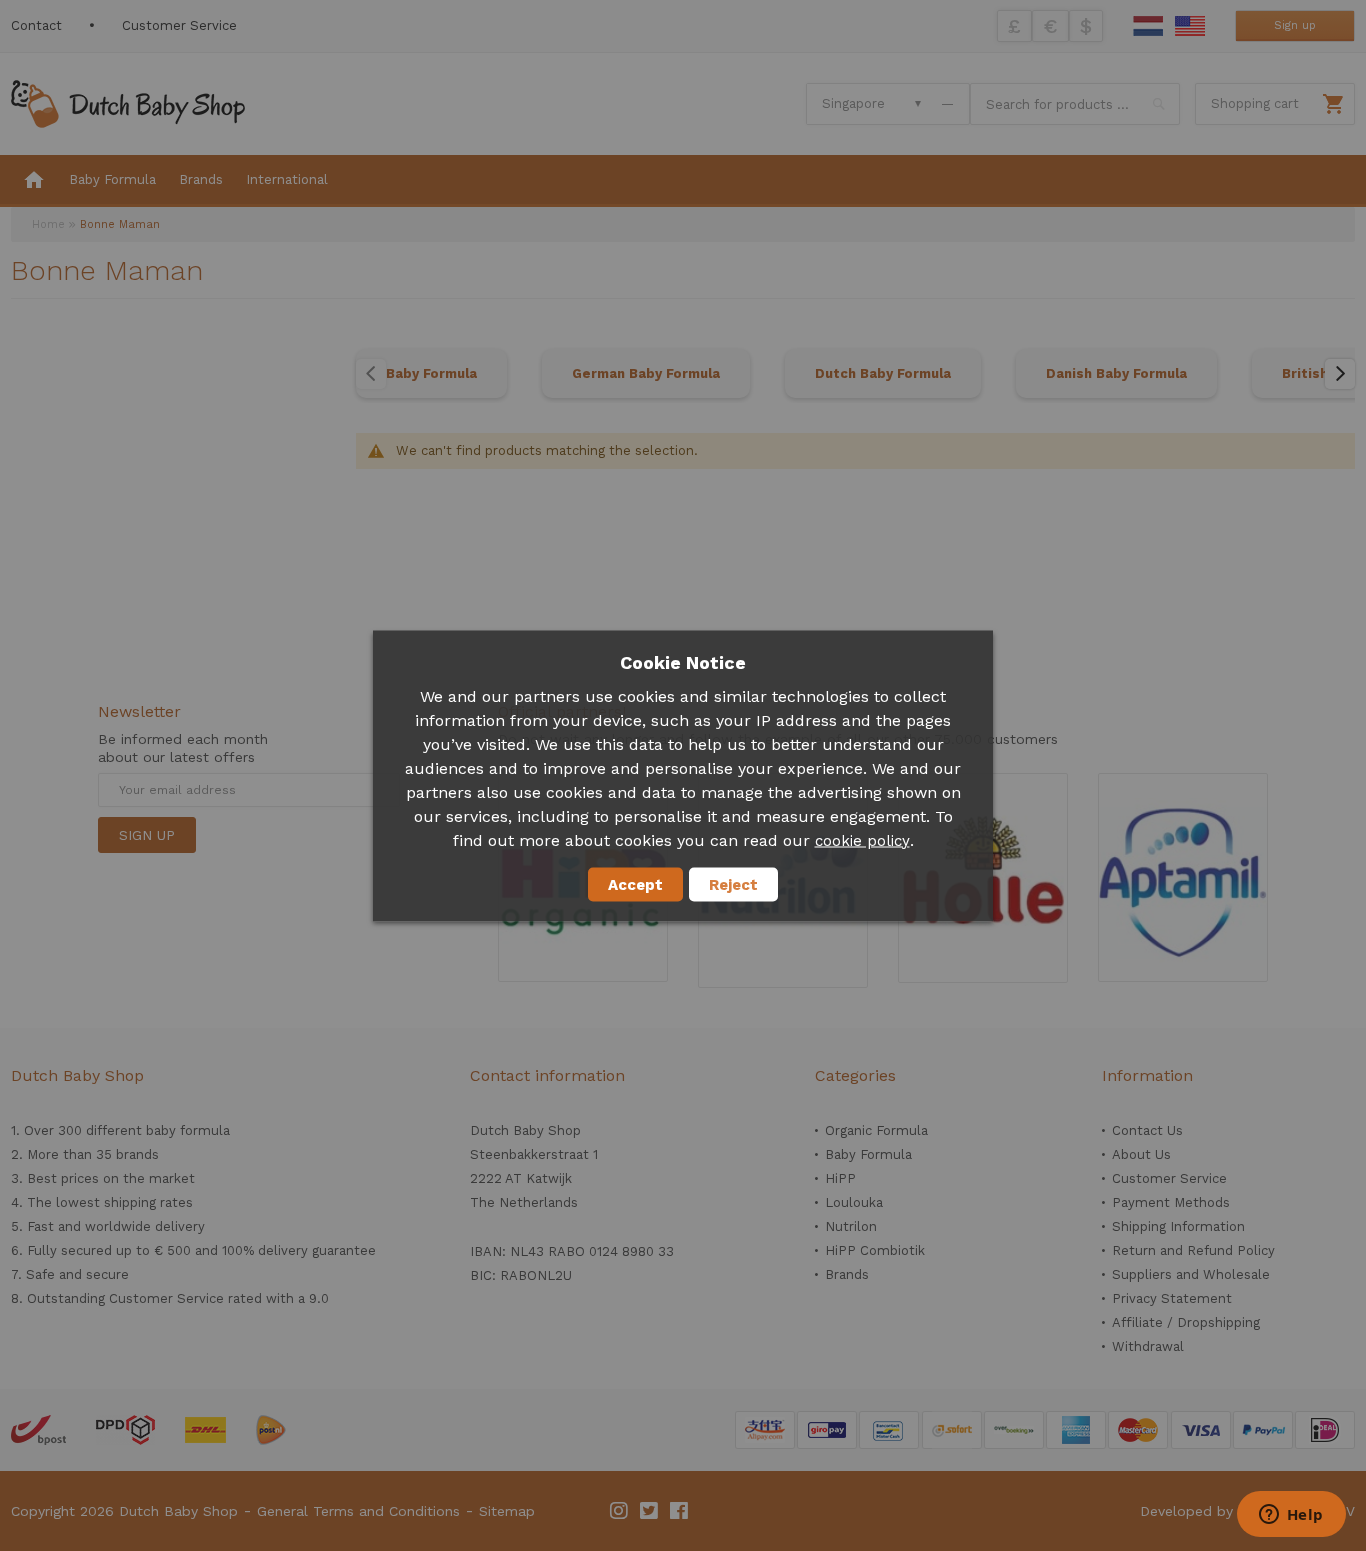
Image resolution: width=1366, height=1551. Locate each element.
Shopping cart (1255, 103)
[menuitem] (34, 181)
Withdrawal (1148, 1346)
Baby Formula (431, 373)
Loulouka (854, 1202)
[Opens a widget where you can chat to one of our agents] (1291, 1516)
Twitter (650, 1511)
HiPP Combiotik (875, 1250)
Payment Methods (1171, 1202)
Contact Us (1147, 1130)
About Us (1141, 1154)
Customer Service (179, 25)
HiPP (840, 1178)
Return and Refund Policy (1193, 1250)
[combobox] (1075, 104)
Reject (733, 884)
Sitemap (507, 1511)
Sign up (1295, 25)
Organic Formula (876, 1130)
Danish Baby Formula (1116, 373)
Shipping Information (1178, 1226)
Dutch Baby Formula (883, 373)
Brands (847, 1274)
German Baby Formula (646, 373)
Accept (635, 884)
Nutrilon (851, 1226)
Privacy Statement (1172, 1298)
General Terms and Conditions (358, 1511)
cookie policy (862, 840)
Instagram (620, 1511)
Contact (36, 25)
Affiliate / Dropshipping (1186, 1322)
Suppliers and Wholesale (1191, 1274)
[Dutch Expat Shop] (128, 104)
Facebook (680, 1511)
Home (48, 224)
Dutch (1148, 26)
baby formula (188, 1130)
